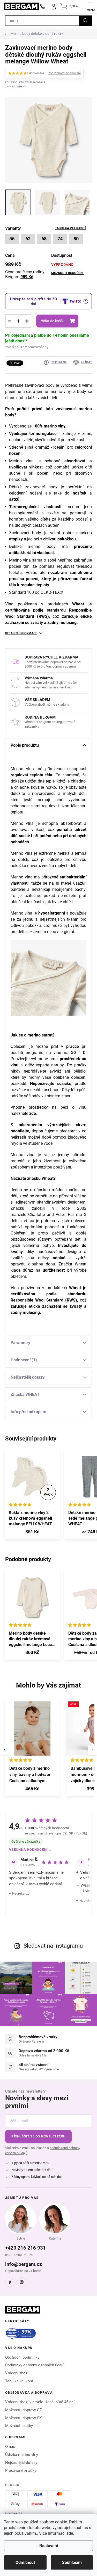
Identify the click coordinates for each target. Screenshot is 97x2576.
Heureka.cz (20, 1893)
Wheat (74, 1288)
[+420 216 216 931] (43, 6)
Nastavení (49, 2546)
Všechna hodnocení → (31, 1850)
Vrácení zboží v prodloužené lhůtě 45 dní (40, 2402)
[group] (33, 1750)
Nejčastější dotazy (21, 2463)
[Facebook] (10, 2282)
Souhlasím (72, 2562)
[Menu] (91, 6)
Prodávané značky (21, 2471)
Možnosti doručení (68, 273)
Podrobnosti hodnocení (64, 73)
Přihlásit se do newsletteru (38, 2136)
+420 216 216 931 (25, 2248)
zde (70, 2533)
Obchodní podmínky (22, 2357)
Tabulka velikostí (71, 228)
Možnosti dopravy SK (23, 2418)
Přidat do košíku (53, 321)
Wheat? (48, 1178)
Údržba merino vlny (22, 2455)
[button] (32, 1790)
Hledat (85, 21)
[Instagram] (22, 2282)
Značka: (15, 87)
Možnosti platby (19, 2426)
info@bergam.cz (24, 2264)
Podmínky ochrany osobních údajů (35, 2365)
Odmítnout (25, 2562)
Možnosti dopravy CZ (24, 2410)
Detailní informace (21, 633)
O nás (10, 2447)
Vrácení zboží (17, 2373)
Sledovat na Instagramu (53, 1946)
